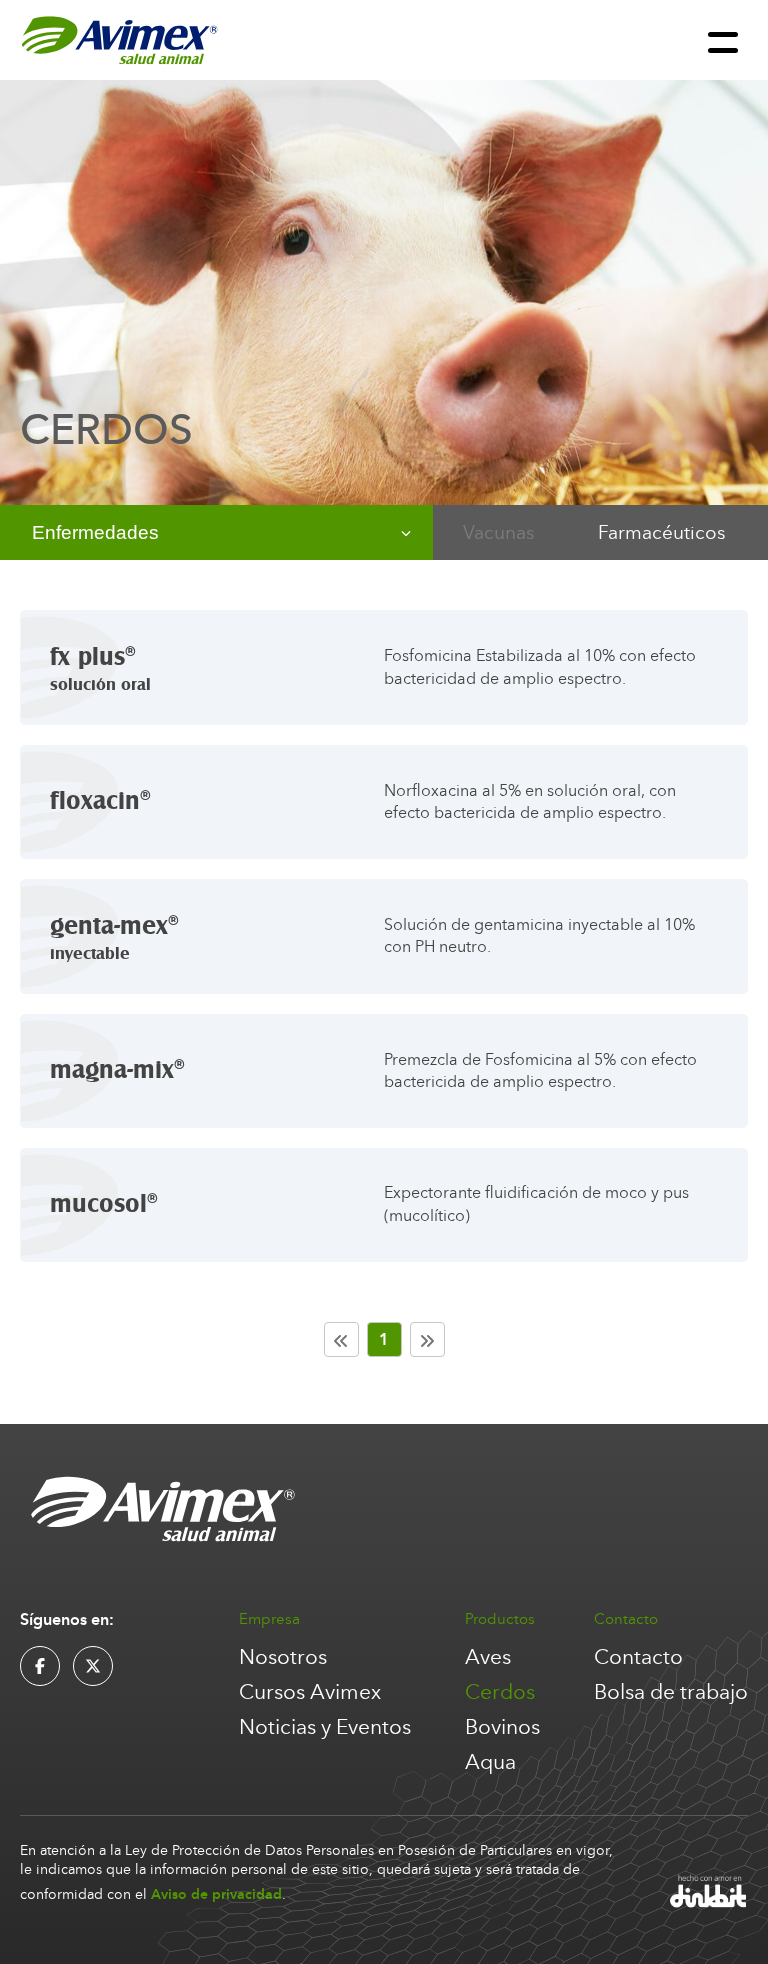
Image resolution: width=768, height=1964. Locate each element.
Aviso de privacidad (216, 1894)
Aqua (490, 1762)
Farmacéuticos (661, 532)
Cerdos (500, 1692)
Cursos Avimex (310, 1692)
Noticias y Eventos (325, 1727)
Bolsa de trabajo (671, 1692)
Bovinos (502, 1727)
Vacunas (498, 532)
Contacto (638, 1657)
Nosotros (283, 1657)
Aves (488, 1657)
